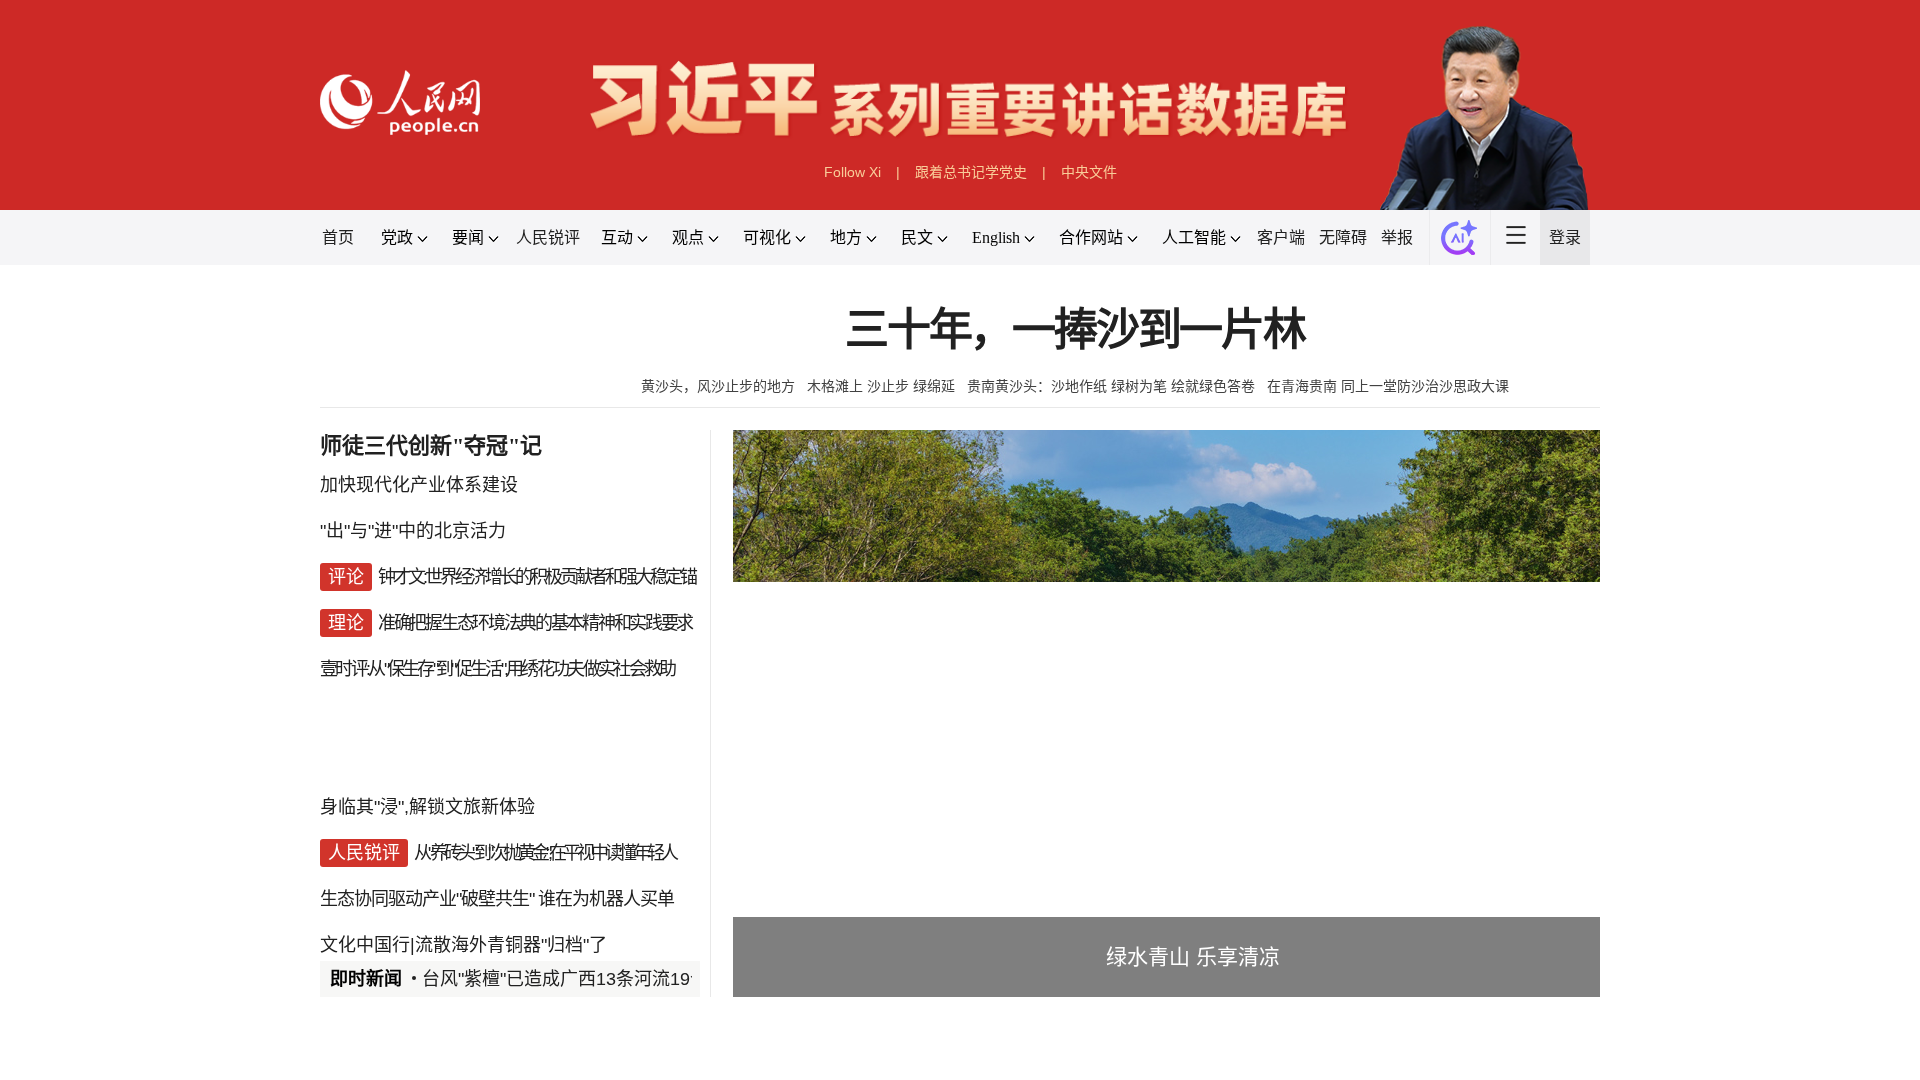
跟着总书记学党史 (971, 172)
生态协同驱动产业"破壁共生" (427, 899)
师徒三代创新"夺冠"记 (431, 445)
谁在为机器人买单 (606, 899)
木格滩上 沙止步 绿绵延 (881, 386)
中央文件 (1089, 172)
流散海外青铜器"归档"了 (511, 945)
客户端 (1281, 237)
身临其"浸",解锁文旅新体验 (427, 807)
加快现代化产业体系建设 (419, 485)
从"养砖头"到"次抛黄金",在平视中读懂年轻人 (544, 853)
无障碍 (1343, 237)
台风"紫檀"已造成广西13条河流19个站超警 (592, 979)
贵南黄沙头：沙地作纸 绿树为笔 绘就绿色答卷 (1111, 386)
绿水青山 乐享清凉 (1193, 956)
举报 (1397, 237)
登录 (1565, 237)
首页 (338, 237)
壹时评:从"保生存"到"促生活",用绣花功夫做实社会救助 (497, 669)
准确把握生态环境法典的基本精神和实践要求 (535, 623)
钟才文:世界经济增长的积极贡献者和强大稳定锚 (536, 577)
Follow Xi (852, 172)
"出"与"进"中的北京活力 (413, 531)
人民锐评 (548, 237)
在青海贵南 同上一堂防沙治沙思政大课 (1388, 386)
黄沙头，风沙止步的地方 (718, 386)
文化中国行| (367, 945)
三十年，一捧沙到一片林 (1075, 330)
